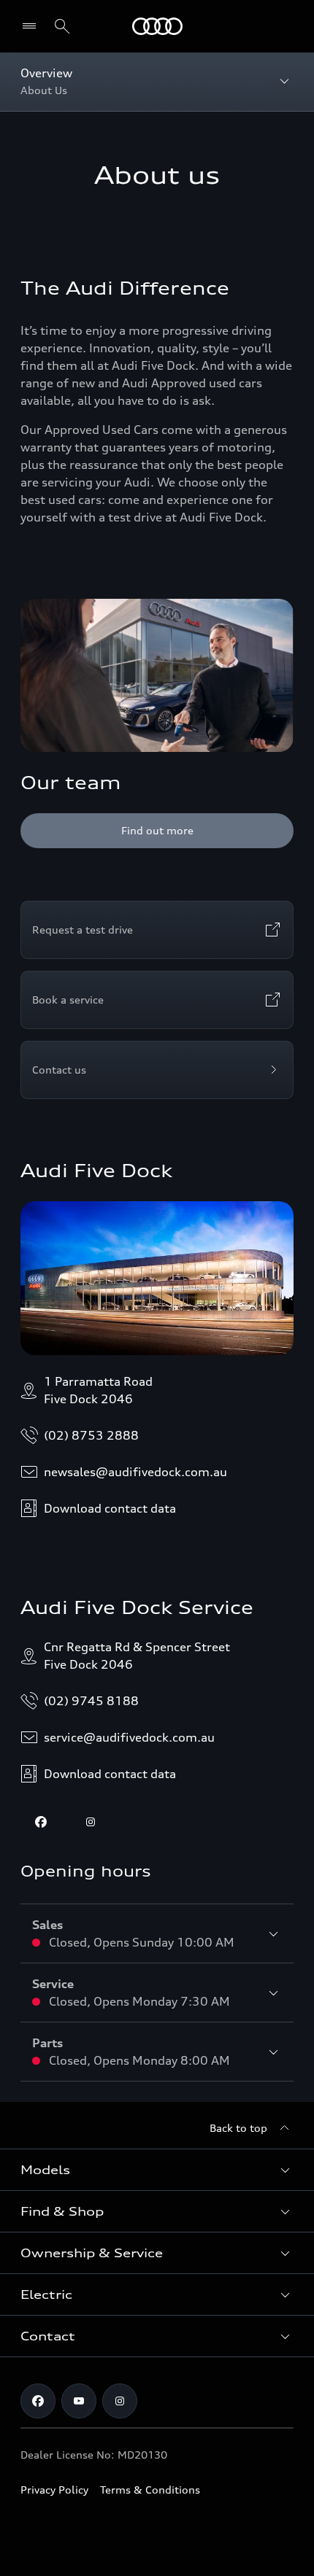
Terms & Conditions (150, 2490)
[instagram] (91, 1822)
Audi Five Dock (96, 1171)
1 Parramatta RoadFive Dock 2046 (98, 1390)
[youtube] (79, 2401)
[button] (157, 2170)
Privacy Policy (54, 2490)
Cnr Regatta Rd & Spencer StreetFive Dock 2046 (137, 1656)
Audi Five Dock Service (137, 1607)
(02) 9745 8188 (91, 1701)
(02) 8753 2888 (91, 1435)
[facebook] (41, 1822)
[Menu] (157, 26)
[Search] (62, 26)
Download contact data (110, 1508)
